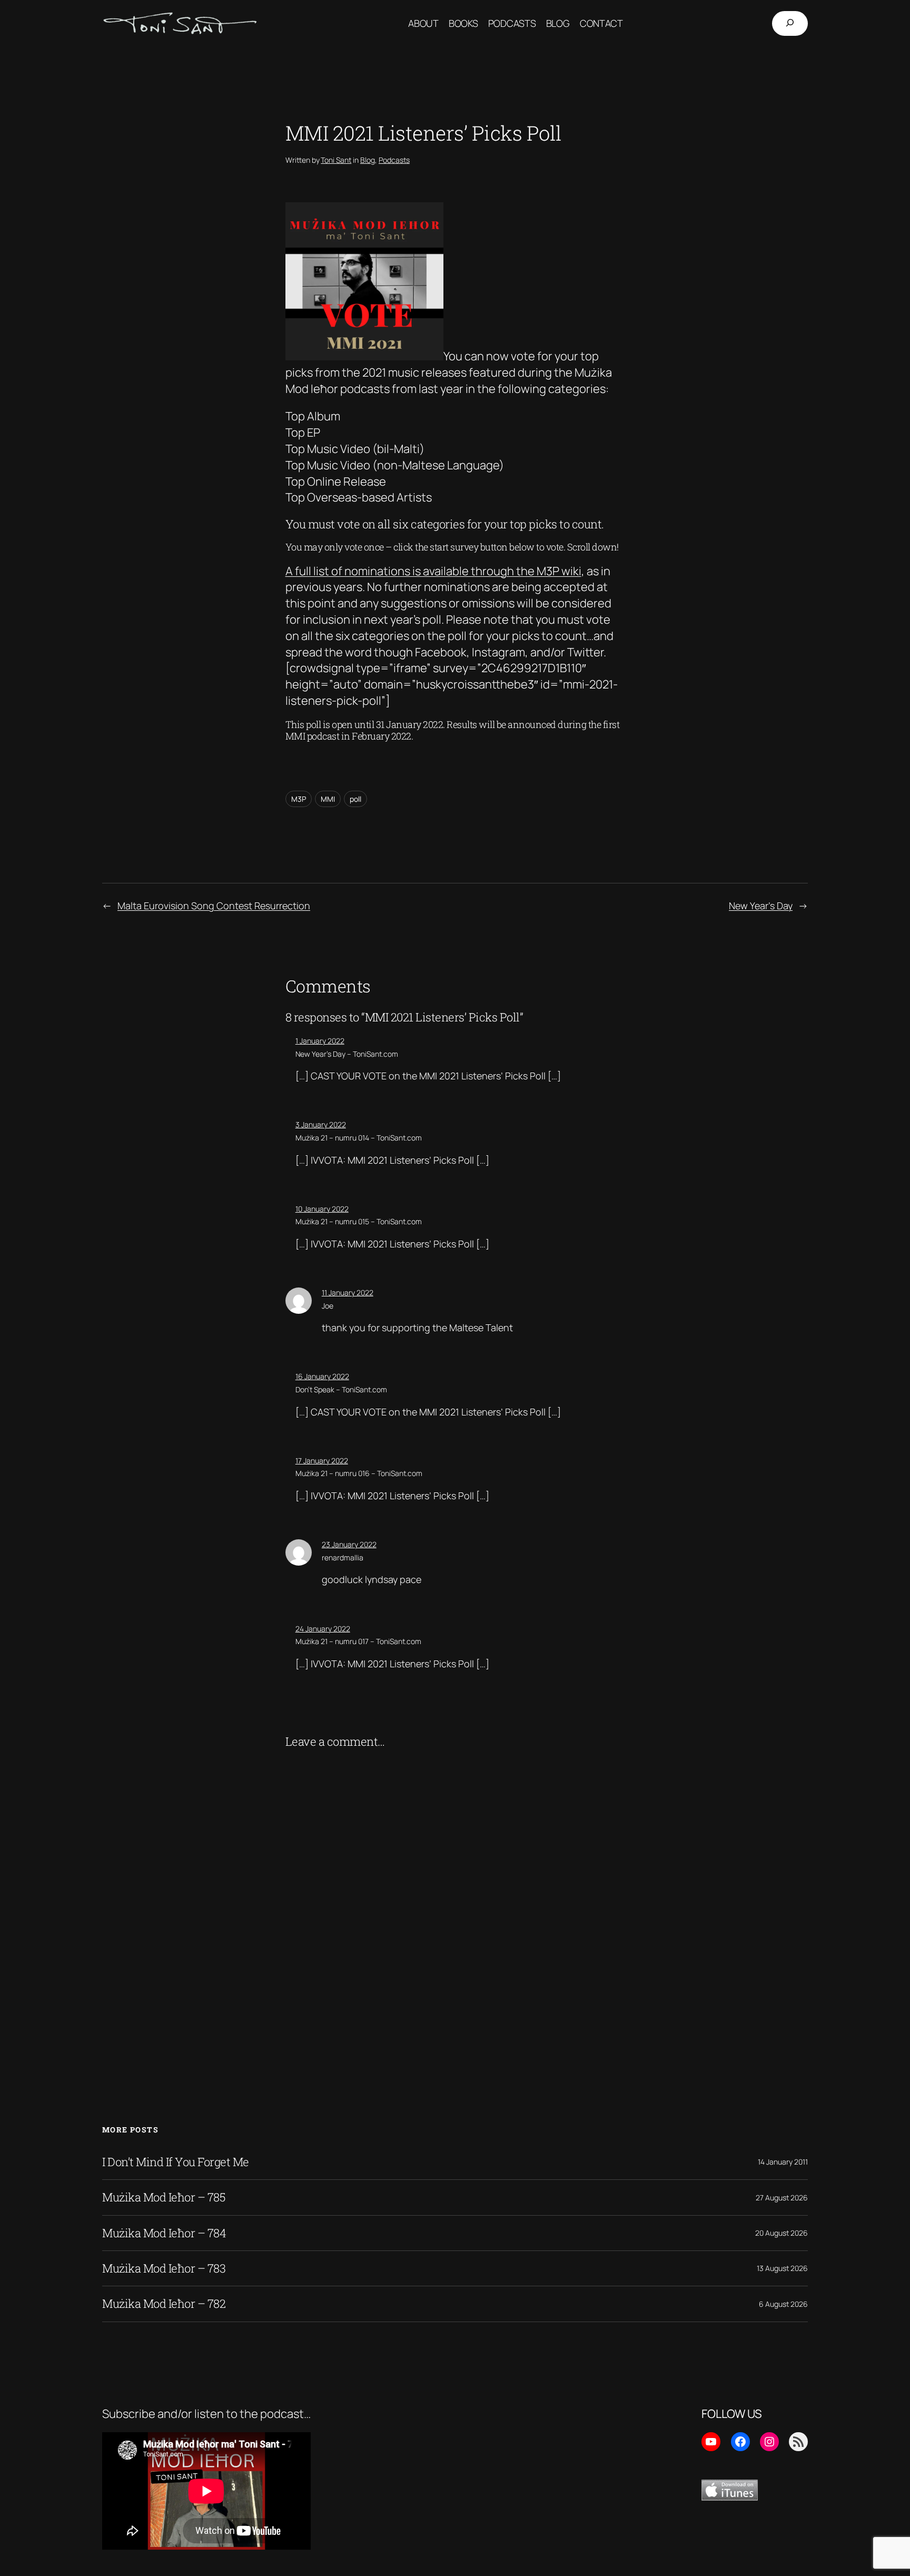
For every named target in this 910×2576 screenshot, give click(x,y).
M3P (299, 799)
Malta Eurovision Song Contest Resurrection (214, 906)
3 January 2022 (321, 1124)
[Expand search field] (790, 23)
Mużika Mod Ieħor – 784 (164, 2233)
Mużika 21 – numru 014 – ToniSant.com (359, 1138)
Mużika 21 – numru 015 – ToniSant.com (359, 1221)
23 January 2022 (349, 1544)
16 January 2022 (322, 1376)
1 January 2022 (320, 1041)
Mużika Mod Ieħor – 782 (164, 2304)
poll (355, 799)
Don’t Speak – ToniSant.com (341, 1389)
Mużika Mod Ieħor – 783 (164, 2268)
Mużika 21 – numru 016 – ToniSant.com (359, 1473)
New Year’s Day (761, 906)
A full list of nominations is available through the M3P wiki (433, 571)
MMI (328, 799)
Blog (368, 160)
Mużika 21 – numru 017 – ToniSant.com (358, 1641)
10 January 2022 (322, 1209)
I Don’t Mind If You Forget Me (176, 2162)
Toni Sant (336, 160)
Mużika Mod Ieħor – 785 (164, 2197)
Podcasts (394, 160)
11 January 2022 (348, 1292)
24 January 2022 (323, 1629)
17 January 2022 (322, 1461)
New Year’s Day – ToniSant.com (347, 1054)
